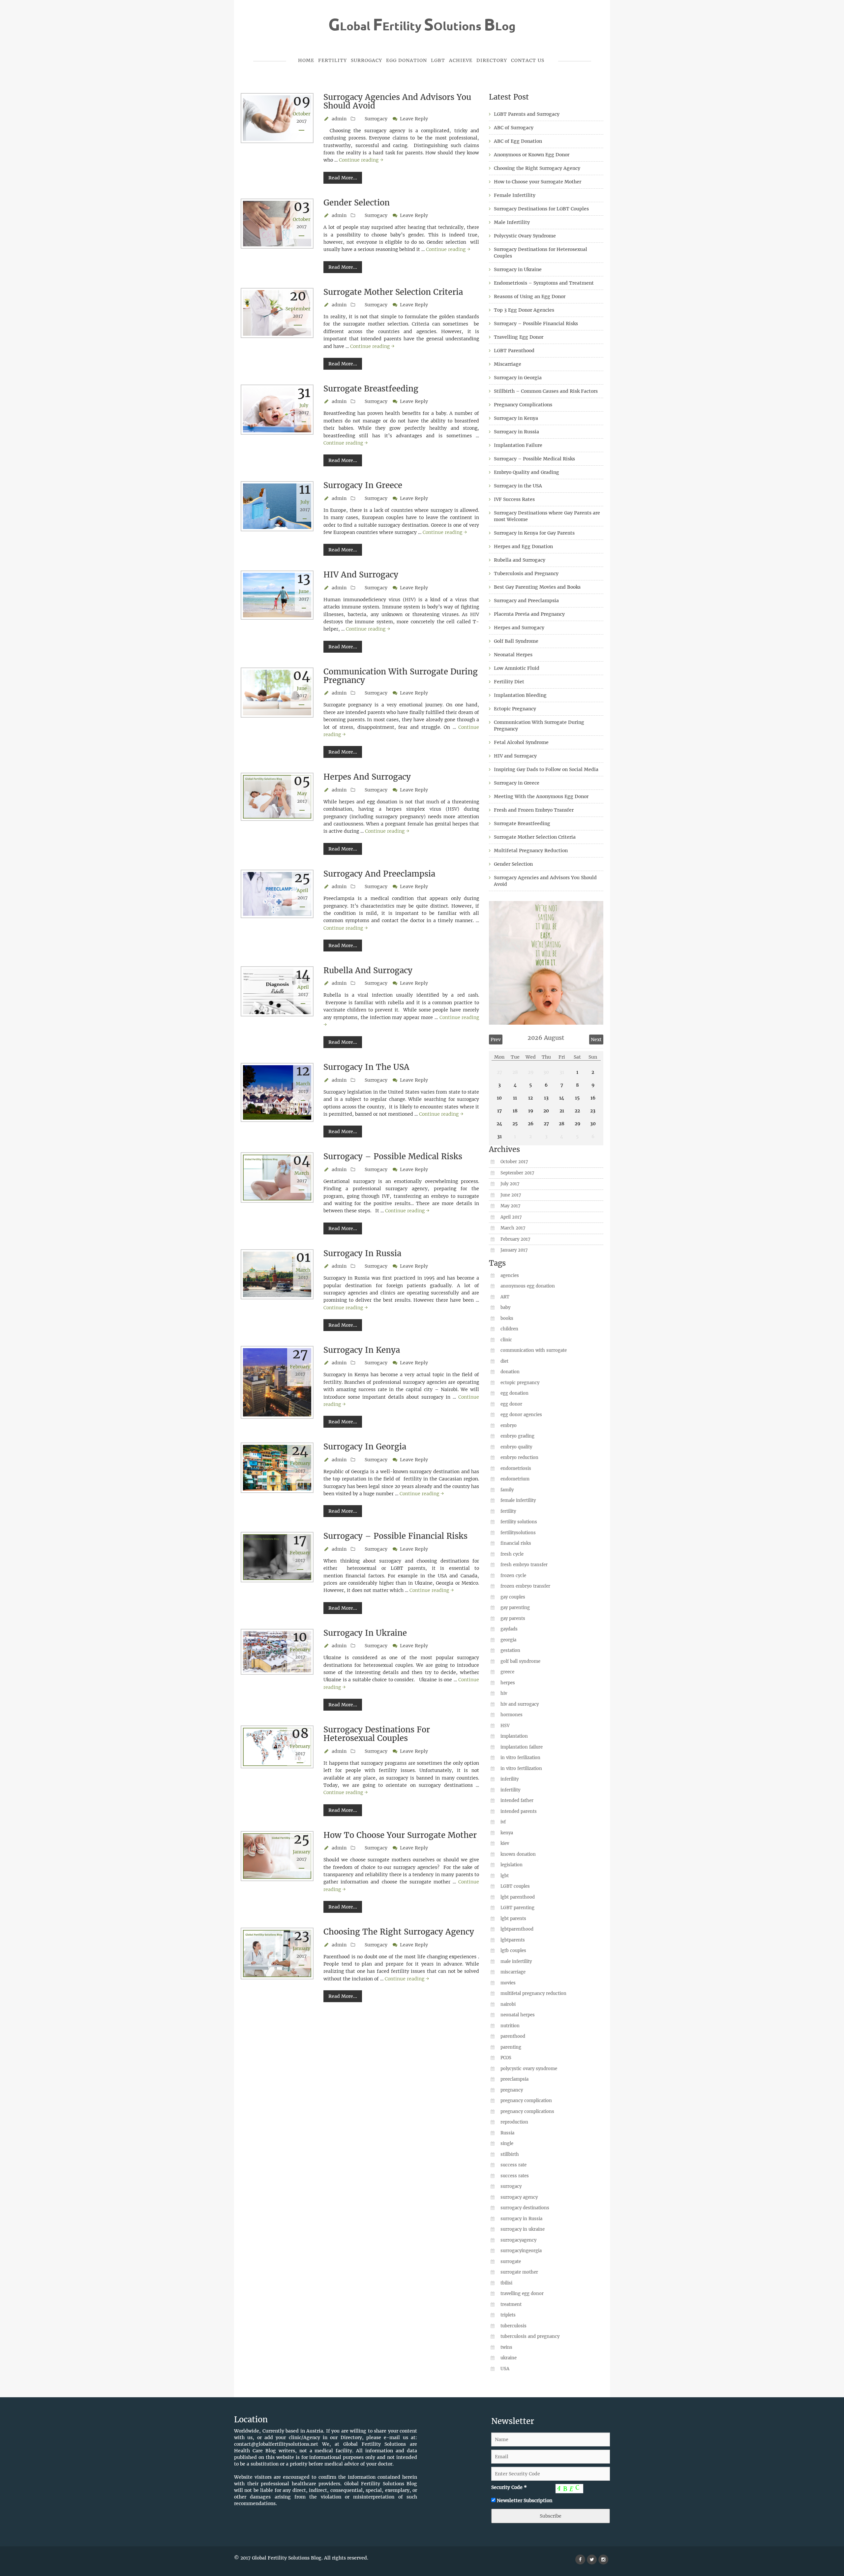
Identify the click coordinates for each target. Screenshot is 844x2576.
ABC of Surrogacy (514, 128)
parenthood (513, 2036)
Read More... (343, 178)
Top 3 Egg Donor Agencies (524, 310)
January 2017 (514, 1250)
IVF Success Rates (514, 499)
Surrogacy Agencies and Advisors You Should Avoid (397, 101)
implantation (514, 1736)
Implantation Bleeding (520, 695)
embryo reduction (519, 1458)
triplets (508, 2315)
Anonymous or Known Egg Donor (532, 155)
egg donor (511, 1404)
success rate (513, 2165)
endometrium (515, 1479)
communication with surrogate (534, 1350)
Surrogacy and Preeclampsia (379, 874)
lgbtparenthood (517, 1929)
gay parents (513, 1618)
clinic (506, 1340)
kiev (505, 1843)
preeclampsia (514, 2079)
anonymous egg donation (528, 1286)
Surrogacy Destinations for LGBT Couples (541, 209)
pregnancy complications (527, 2111)
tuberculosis (513, 2326)
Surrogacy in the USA (366, 1067)
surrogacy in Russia (521, 2219)
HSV (505, 1726)
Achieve (461, 60)
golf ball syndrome (520, 1661)
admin (339, 119)
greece (507, 1672)
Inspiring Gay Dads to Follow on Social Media (546, 769)
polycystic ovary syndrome (529, 2069)
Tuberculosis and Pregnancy (526, 574)
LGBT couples (515, 1886)
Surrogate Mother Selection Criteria (393, 292)
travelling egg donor (522, 2294)
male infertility (516, 1961)
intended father (517, 1800)
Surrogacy (366, 60)
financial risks (516, 1543)
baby (505, 1307)
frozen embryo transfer (525, 1586)
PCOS (506, 2058)
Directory (492, 60)
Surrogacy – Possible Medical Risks (393, 1156)
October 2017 (514, 1162)
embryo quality (516, 1447)
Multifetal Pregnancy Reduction (531, 851)
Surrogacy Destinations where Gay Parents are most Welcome (547, 516)
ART (505, 1297)
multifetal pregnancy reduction (533, 1993)
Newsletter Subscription (525, 2500)
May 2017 (510, 1206)
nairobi (508, 2004)
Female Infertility (515, 195)
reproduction (514, 2122)
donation (510, 1372)
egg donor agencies (521, 1415)
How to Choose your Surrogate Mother (400, 1835)
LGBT (438, 60)
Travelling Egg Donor (519, 337)
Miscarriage (508, 364)
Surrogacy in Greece (363, 485)
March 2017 (513, 1228)
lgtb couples (513, 1951)
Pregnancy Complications (523, 405)
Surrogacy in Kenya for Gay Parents (534, 533)
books (507, 1318)
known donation (518, 1854)
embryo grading (517, 1436)
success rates (515, 2176)
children (509, 1329)
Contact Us (528, 60)
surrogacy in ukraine (523, 2229)
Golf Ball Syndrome (516, 641)
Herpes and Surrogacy (367, 777)
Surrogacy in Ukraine (365, 1633)
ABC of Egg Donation (518, 141)
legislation (512, 1865)
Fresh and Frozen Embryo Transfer (534, 810)
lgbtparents (513, 1940)
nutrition (510, 2026)
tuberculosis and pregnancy (530, 2336)
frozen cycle (513, 1576)
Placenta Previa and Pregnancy (529, 614)
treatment (511, 2304)
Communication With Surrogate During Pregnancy (401, 676)
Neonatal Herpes (513, 655)
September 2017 (517, 1173)
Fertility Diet (509, 682)
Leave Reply (414, 119)
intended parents (519, 1811)
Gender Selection (357, 203)
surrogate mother (519, 2272)
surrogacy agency (519, 2197)
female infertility (518, 1500)
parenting (511, 2047)
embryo (509, 1426)
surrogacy (511, 2186)
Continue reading (361, 160)
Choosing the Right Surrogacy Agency (399, 1932)
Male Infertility (512, 222)
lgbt (505, 1876)
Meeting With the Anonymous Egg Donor (541, 796)
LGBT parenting (517, 1908)
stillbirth (510, 2154)
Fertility (332, 60)
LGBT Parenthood (514, 351)
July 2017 (510, 1184)
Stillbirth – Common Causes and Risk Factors (546, 391)
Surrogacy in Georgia (365, 1447)
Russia (507, 2133)
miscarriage (513, 1972)
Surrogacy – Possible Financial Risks (395, 1536)
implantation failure (522, 1747)
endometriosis (516, 1468)
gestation (510, 1650)
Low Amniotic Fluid (517, 668)
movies (508, 1983)
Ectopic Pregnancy (515, 709)
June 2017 (511, 1195)
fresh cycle (512, 1554)
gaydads (509, 1629)
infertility (510, 1790)
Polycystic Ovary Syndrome (525, 236)
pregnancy (512, 2090)
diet (504, 1361)
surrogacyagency (518, 2240)
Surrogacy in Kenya (362, 1350)
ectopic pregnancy (520, 1383)
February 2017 (515, 1239)
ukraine (509, 2358)
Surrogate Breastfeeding (371, 389)
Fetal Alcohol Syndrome (521, 742)
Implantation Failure (518, 445)
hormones (512, 1715)
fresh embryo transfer (524, 1565)
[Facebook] (580, 2560)
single (507, 2143)
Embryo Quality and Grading (527, 472)
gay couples (513, 1597)
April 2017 (511, 1217)
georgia (508, 1640)
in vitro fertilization (521, 1769)
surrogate (511, 2262)
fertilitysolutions (518, 1533)
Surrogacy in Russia (362, 1253)
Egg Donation (407, 60)
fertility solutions (519, 1522)
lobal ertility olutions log (422, 26)
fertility (508, 1511)
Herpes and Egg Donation (523, 546)
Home (306, 60)
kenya (507, 1833)
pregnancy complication (526, 2101)
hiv (504, 1693)
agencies (510, 1275)
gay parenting (515, 1608)
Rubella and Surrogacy (368, 970)
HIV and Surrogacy (361, 575)
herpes (508, 1683)
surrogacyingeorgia (521, 2251)
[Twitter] (592, 2560)
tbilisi (506, 2283)
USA (505, 2369)
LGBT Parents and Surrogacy (527, 114)
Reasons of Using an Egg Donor (530, 296)
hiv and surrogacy (520, 1704)
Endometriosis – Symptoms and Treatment (544, 283)
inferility (510, 1779)
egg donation (514, 1393)
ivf (503, 1822)
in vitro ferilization (520, 1758)
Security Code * (509, 2487)
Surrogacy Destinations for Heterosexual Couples (377, 1734)
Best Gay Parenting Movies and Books (537, 587)
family (507, 1490)
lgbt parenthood (518, 1897)
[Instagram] (603, 2560)
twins (506, 2347)
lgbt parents (513, 1919)
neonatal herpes (518, 2015)
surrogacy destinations (525, 2208)
